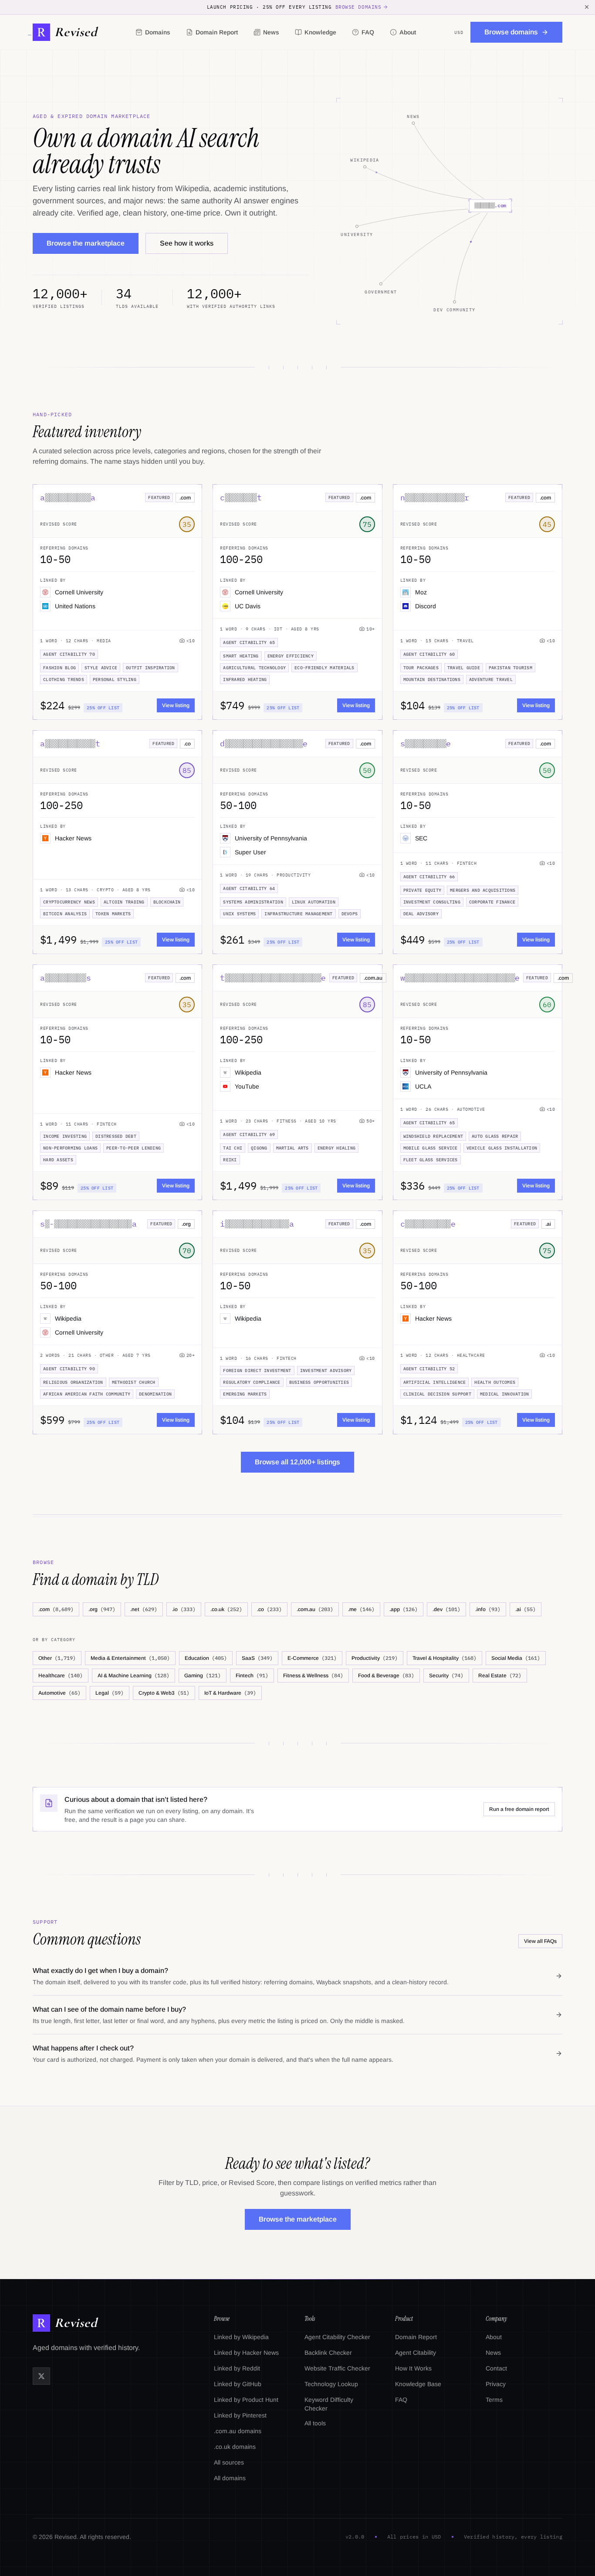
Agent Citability (416, 2353)
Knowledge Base (418, 2384)
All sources (229, 2462)
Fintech (252, 1675)
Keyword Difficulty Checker (329, 2404)
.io (184, 1609)
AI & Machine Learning (134, 1675)
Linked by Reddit (237, 2368)
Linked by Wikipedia (241, 2337)
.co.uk (226, 1609)
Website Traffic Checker (337, 2368)
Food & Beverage (386, 1675)
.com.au (315, 1609)
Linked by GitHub (238, 2384)
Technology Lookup (331, 2384)
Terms (494, 2400)
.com (56, 1609)
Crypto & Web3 (164, 1693)
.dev (446, 1609)
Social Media (516, 1658)
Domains (158, 32)
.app (404, 1609)
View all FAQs (540, 1941)
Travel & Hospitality (445, 1658)
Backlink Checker (328, 2353)
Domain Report (217, 32)
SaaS (257, 1658)
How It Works (413, 2368)
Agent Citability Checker (337, 2337)
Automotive (59, 1693)
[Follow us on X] (41, 2376)
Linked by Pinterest (240, 2415)
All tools (315, 2423)
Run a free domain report (519, 1809)
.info (488, 1609)
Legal (110, 1693)
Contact (496, 2368)
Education (206, 1658)
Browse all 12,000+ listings (297, 1462)
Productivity (375, 1658)
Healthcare (61, 1675)
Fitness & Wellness (313, 1675)
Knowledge (320, 32)
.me (361, 1609)
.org (102, 1609)
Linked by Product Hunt (246, 2400)
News (271, 32)
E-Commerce (312, 1658)
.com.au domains (238, 2431)
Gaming (203, 1675)
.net (144, 1609)
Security (446, 1675)
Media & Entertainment (130, 1658)
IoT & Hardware (230, 1693)
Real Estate (500, 1675)
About (408, 32)
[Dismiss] (587, 7)
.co (269, 1609)
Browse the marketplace (86, 243)
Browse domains (358, 7)
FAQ (368, 32)
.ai (526, 1609)
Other (57, 1658)
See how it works (187, 243)
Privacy (496, 2384)
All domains (230, 2478)
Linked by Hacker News (246, 2353)
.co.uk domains (235, 2447)
